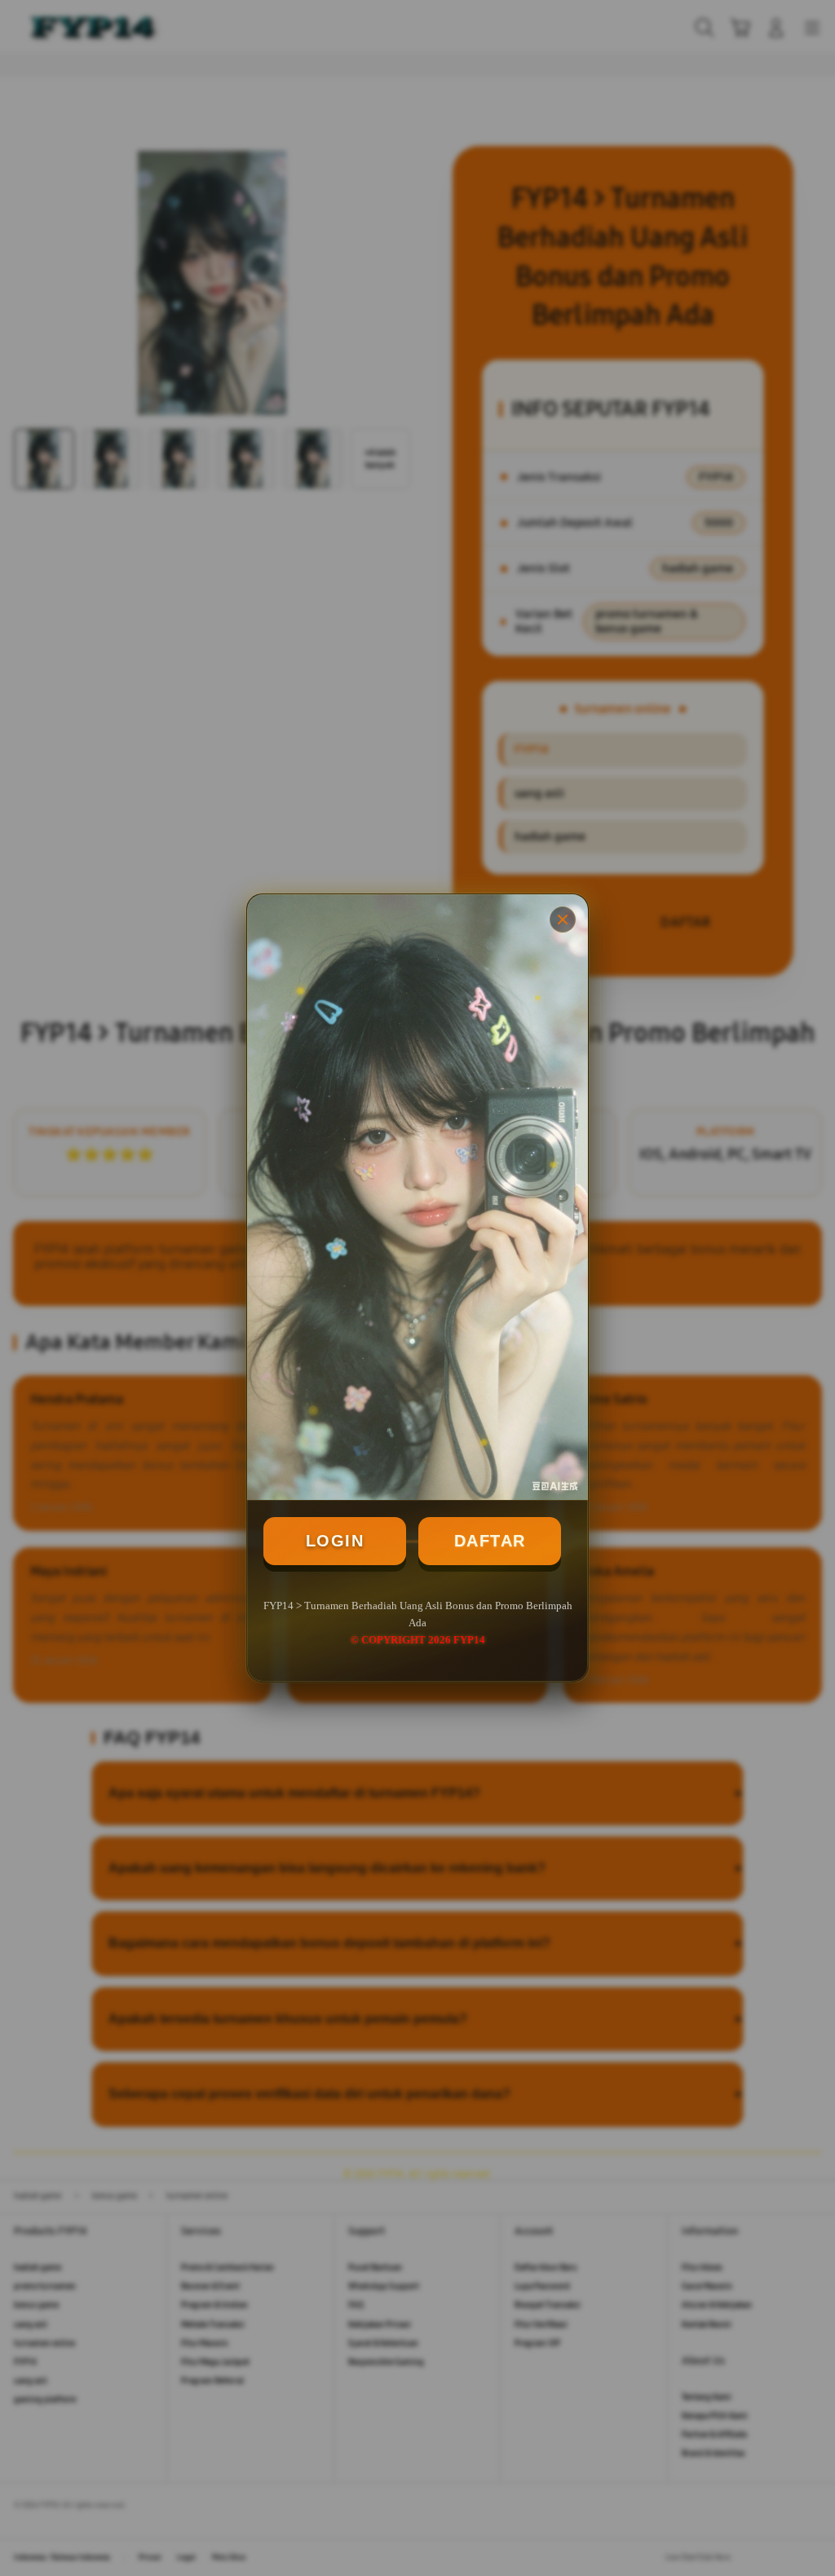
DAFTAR (490, 1541)
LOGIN (335, 1541)
